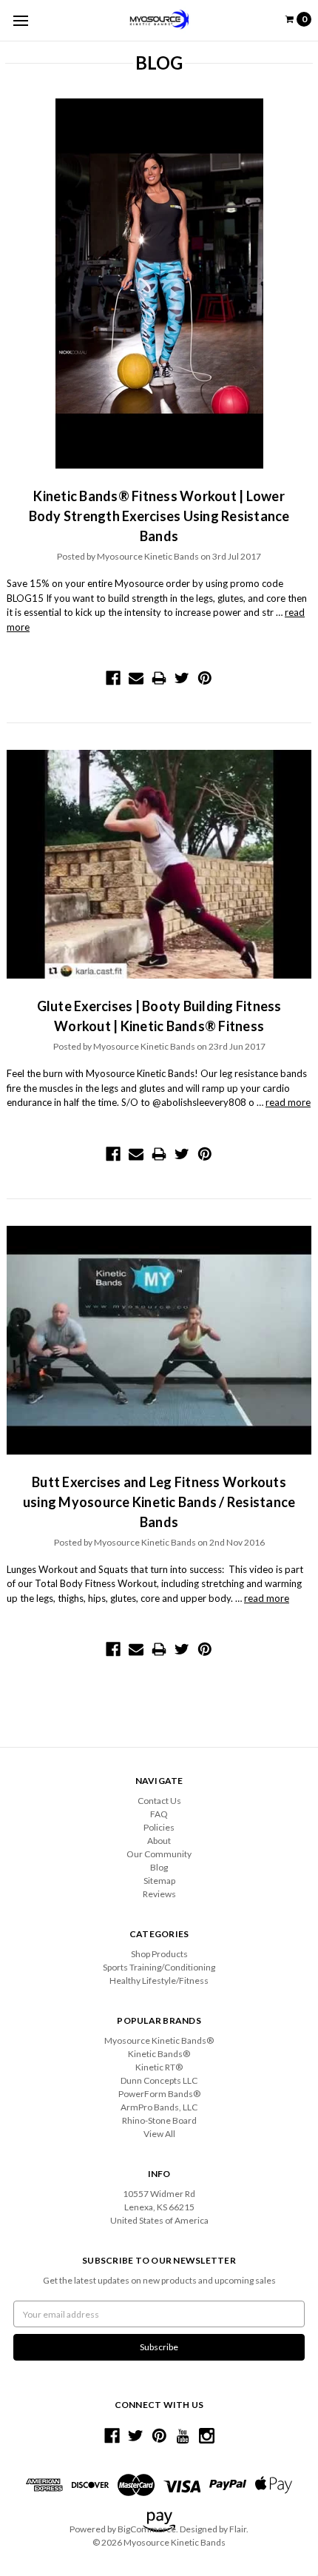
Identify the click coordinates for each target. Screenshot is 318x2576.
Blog (159, 1867)
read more (288, 1102)
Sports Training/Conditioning (159, 1967)
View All (159, 2134)
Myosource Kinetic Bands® (159, 2040)
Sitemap (159, 1881)
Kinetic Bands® (159, 2054)
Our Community (159, 1854)
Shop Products (159, 1954)
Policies (159, 1827)
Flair (238, 2529)
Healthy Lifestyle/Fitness (159, 1980)
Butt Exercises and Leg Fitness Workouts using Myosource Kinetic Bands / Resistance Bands (159, 1502)
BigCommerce (147, 2529)
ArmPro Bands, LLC (159, 2107)
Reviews (159, 1894)
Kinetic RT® (159, 2067)
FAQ (159, 1814)
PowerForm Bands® (159, 2094)
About (159, 1841)
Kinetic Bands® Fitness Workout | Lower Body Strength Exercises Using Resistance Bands (159, 516)
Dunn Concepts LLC (159, 2080)
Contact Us (159, 1801)
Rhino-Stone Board (159, 2120)
